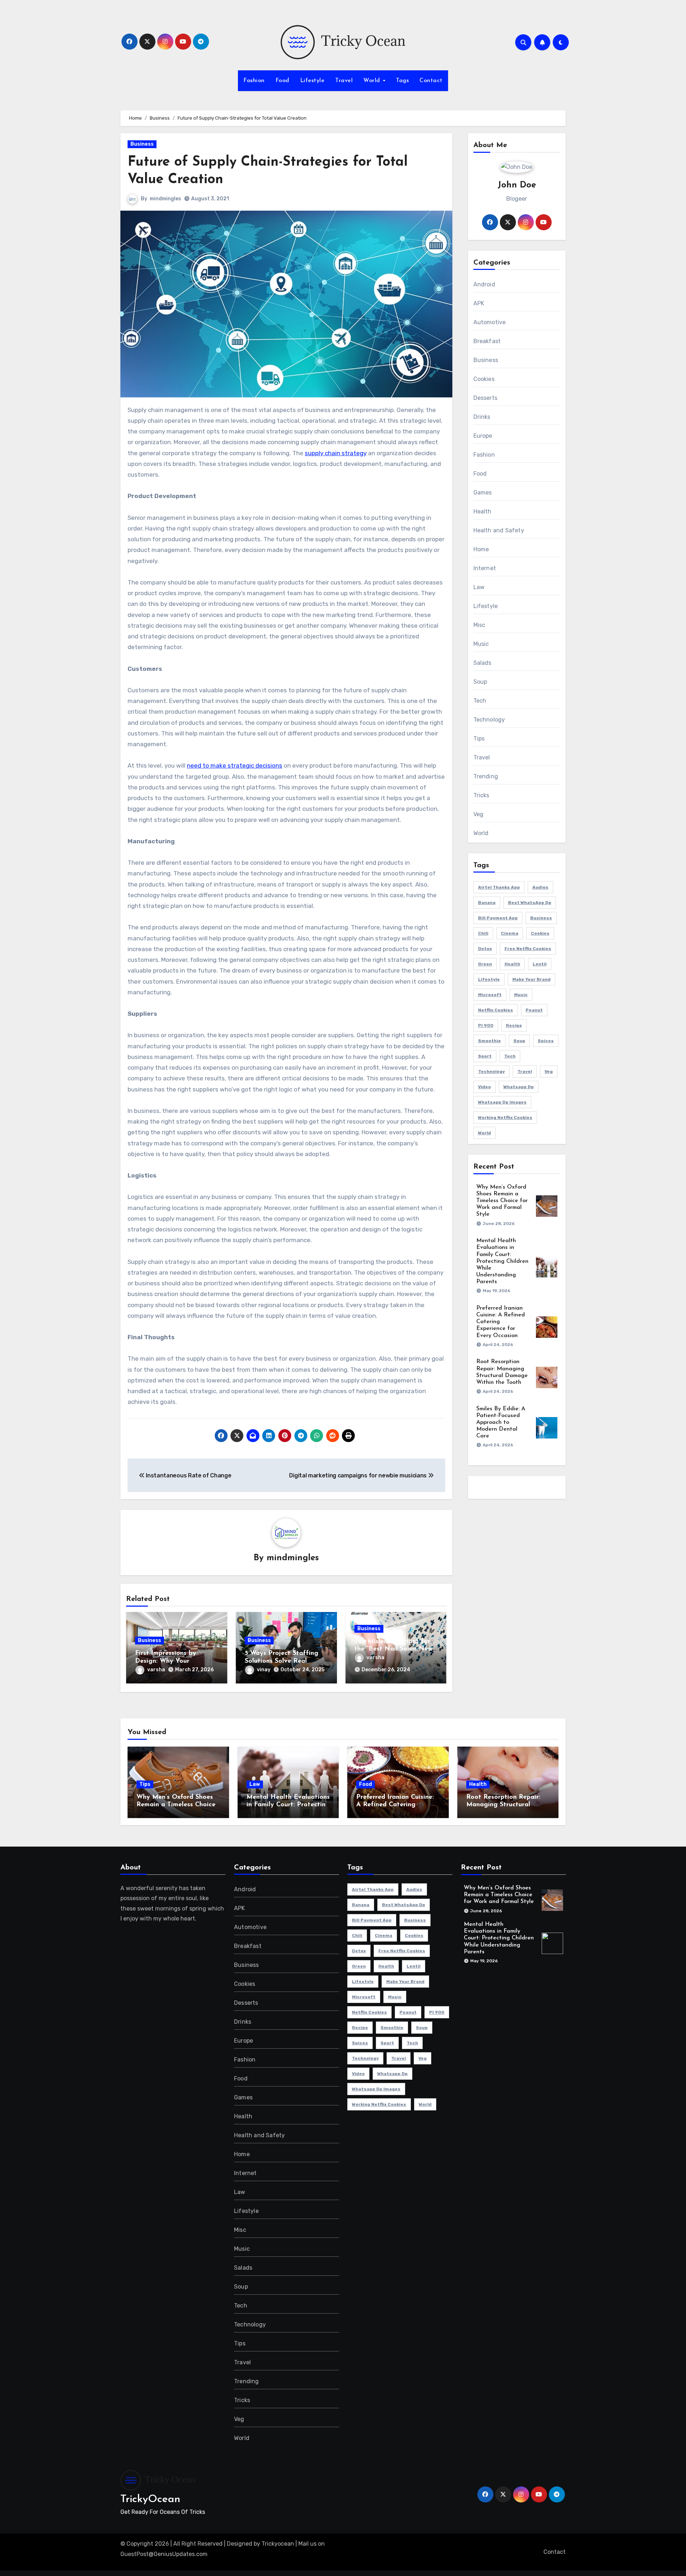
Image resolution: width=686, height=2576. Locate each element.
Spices (546, 1041)
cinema (510, 933)
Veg (479, 814)
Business (142, 144)
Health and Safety (499, 530)
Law (479, 587)
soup (519, 1041)
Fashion (254, 81)
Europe (483, 436)
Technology (489, 720)
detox (485, 949)
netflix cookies (496, 1010)
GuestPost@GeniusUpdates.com (164, 2554)
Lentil (540, 964)
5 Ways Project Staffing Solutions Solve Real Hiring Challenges (282, 1661)
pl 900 (486, 1025)
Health (483, 511)
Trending (486, 776)
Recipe (514, 1025)
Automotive (490, 322)
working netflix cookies (505, 1118)
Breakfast (487, 341)
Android (484, 284)
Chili (483, 933)
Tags (402, 81)
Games (483, 493)
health (512, 964)
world (484, 1133)
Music (481, 644)
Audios (540, 887)
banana (487, 903)
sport (485, 1056)
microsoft (490, 995)
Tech (480, 701)
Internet (485, 568)
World (373, 81)
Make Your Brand (531, 979)
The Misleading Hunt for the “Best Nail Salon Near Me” (394, 1649)
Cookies (484, 379)
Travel (344, 81)
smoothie (489, 1041)
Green (485, 964)
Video (484, 1087)
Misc (479, 625)
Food (282, 81)
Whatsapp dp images (502, 1102)
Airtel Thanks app (499, 887)
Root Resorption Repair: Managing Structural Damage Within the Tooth (506, 1805)
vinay (264, 1670)
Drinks (482, 417)
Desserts (486, 398)
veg (549, 1071)
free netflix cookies (528, 949)
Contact (431, 81)
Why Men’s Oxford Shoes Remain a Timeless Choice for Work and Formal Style (502, 1201)
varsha (156, 1670)
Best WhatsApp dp (530, 903)
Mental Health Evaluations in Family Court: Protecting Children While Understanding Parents (502, 1261)
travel (525, 1071)
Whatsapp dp (519, 1087)
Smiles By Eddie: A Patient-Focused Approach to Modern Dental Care (501, 1423)
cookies (540, 933)
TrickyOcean (150, 2499)
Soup (480, 682)
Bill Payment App (498, 918)
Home (481, 549)
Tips (479, 739)
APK (479, 303)
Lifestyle (312, 81)
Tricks (481, 795)
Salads (483, 663)
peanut (534, 1010)
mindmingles (165, 199)
